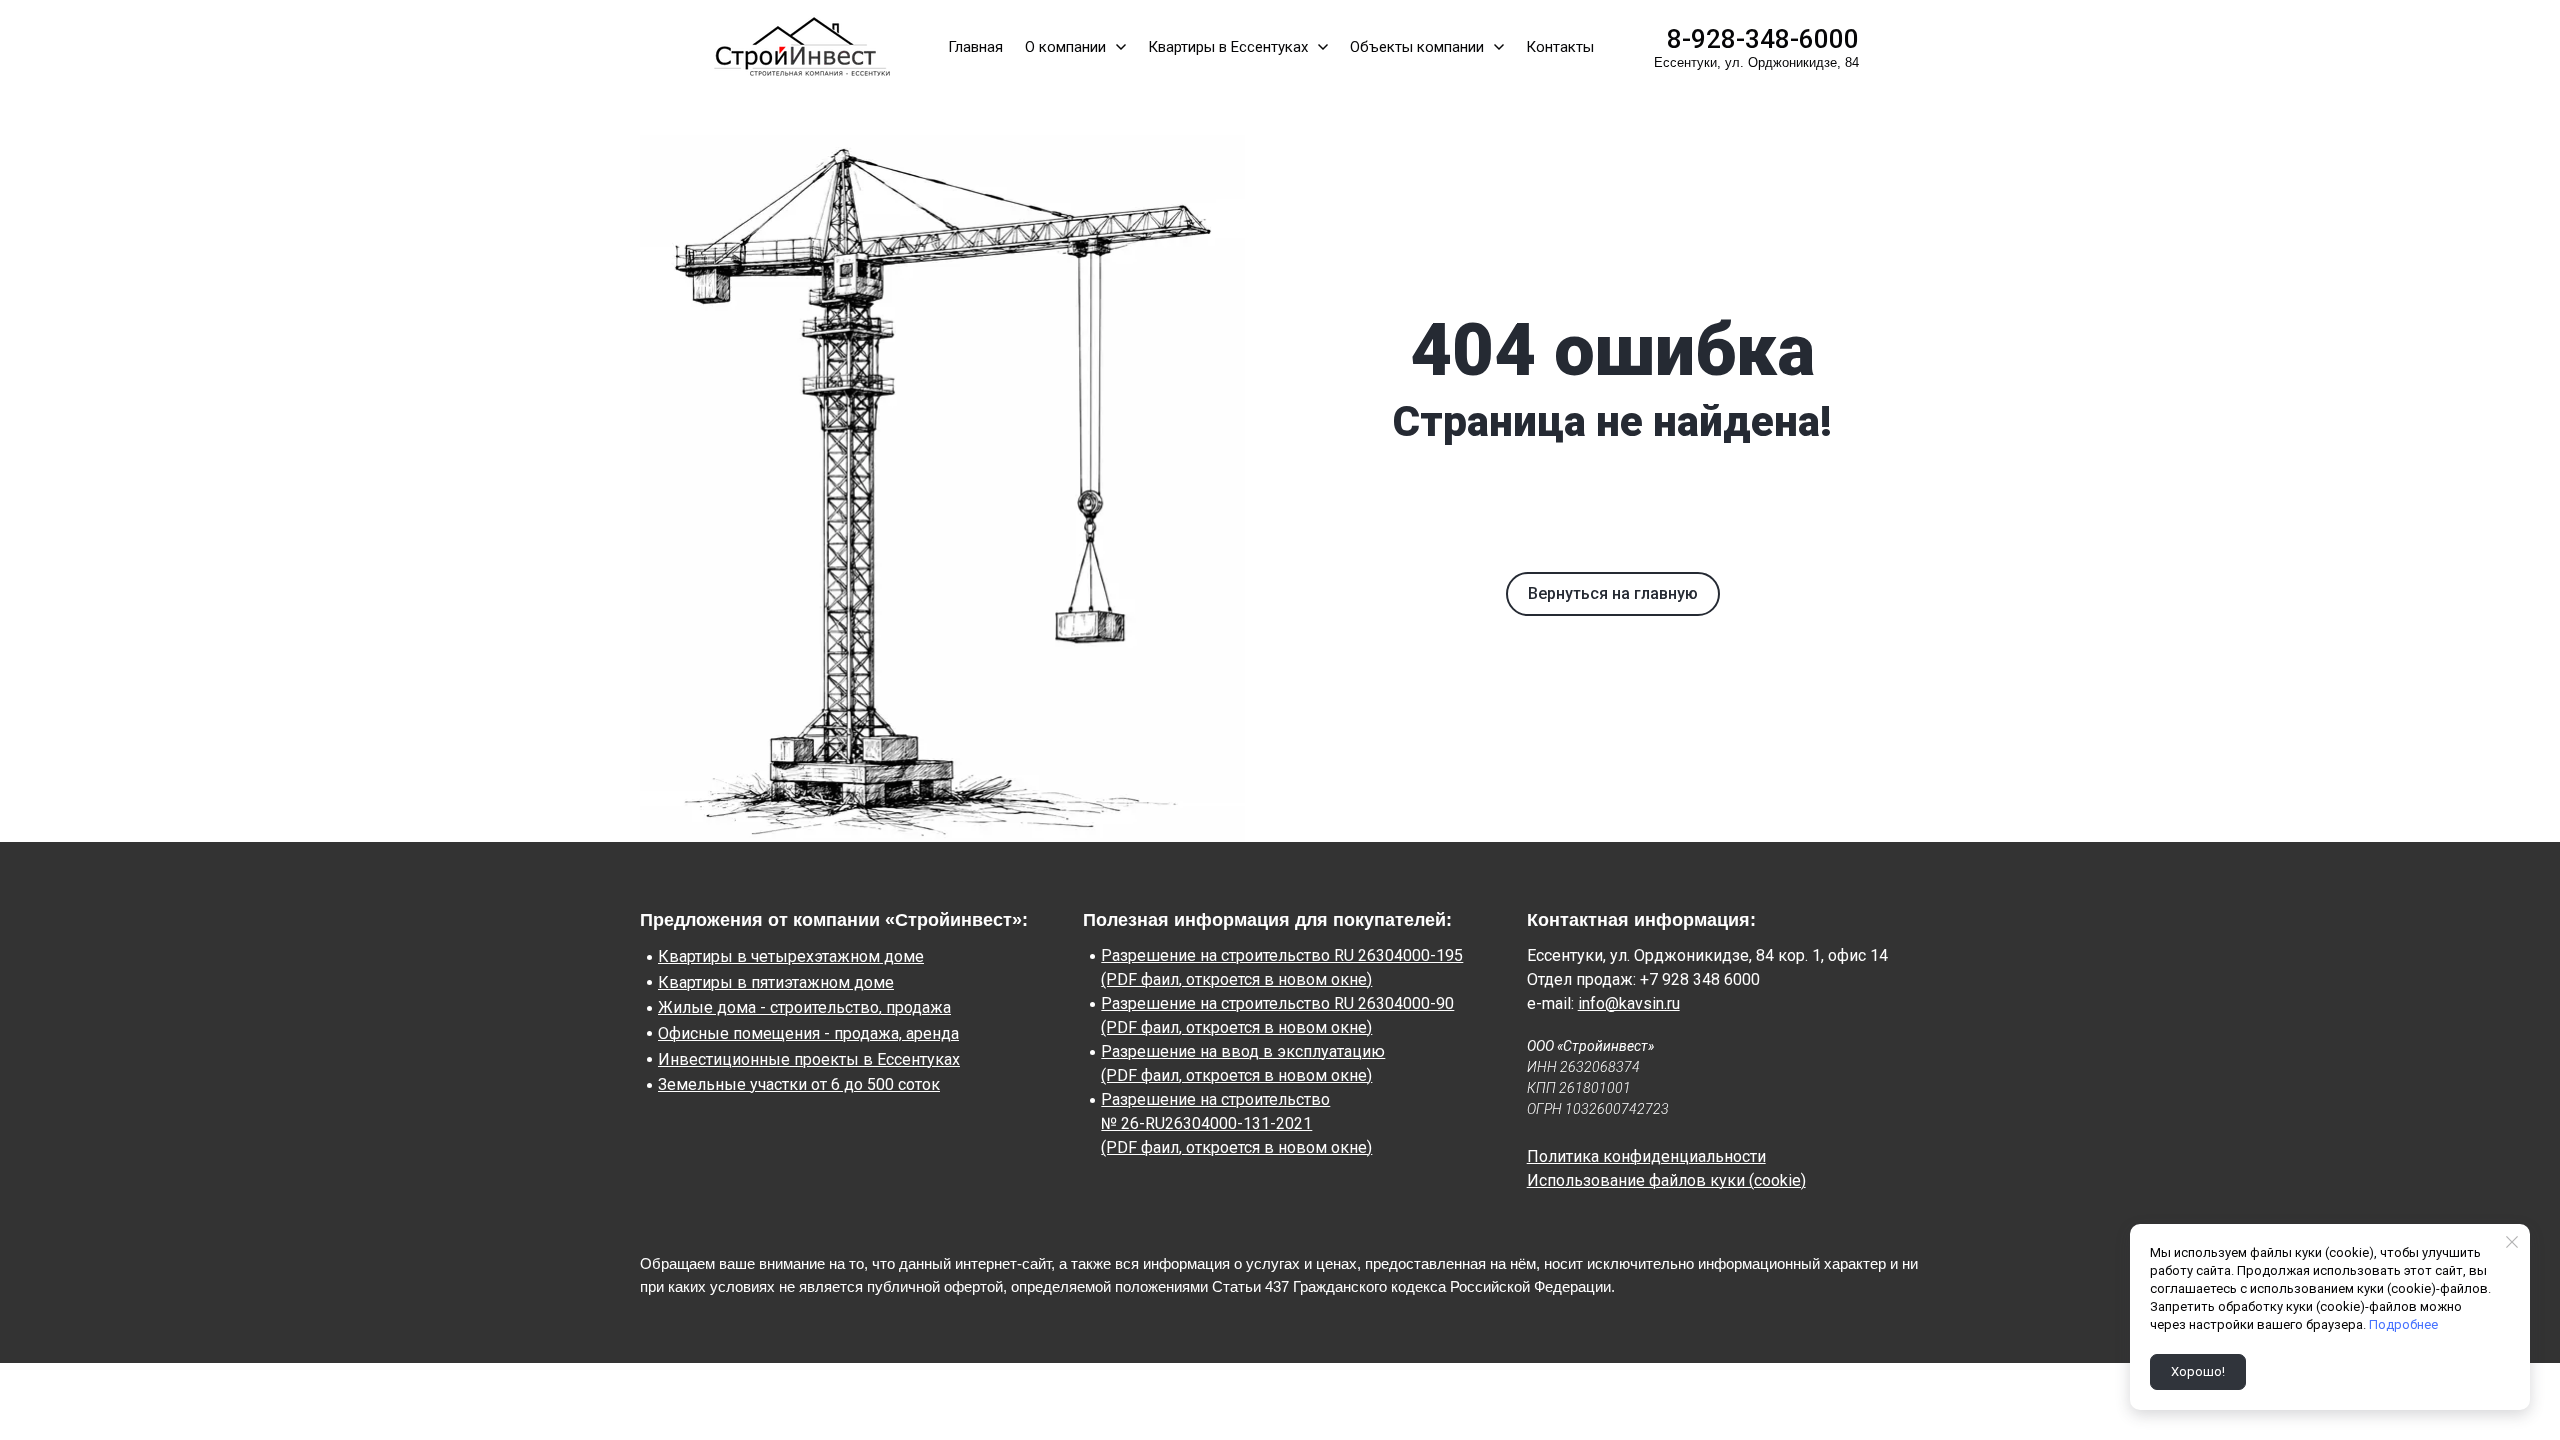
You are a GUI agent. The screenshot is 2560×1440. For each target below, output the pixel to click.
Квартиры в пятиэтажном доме (776, 982)
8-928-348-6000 (1763, 39)
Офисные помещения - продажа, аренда (808, 1033)
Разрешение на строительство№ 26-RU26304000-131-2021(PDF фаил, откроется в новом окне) (1236, 1123)
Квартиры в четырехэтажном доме (791, 956)
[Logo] (798, 47)
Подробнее (2403, 1324)
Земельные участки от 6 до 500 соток (799, 1084)
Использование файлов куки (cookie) (1666, 1180)
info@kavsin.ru (1629, 1003)
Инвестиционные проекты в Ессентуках (809, 1059)
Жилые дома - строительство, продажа (804, 1007)
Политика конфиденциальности (1646, 1156)
